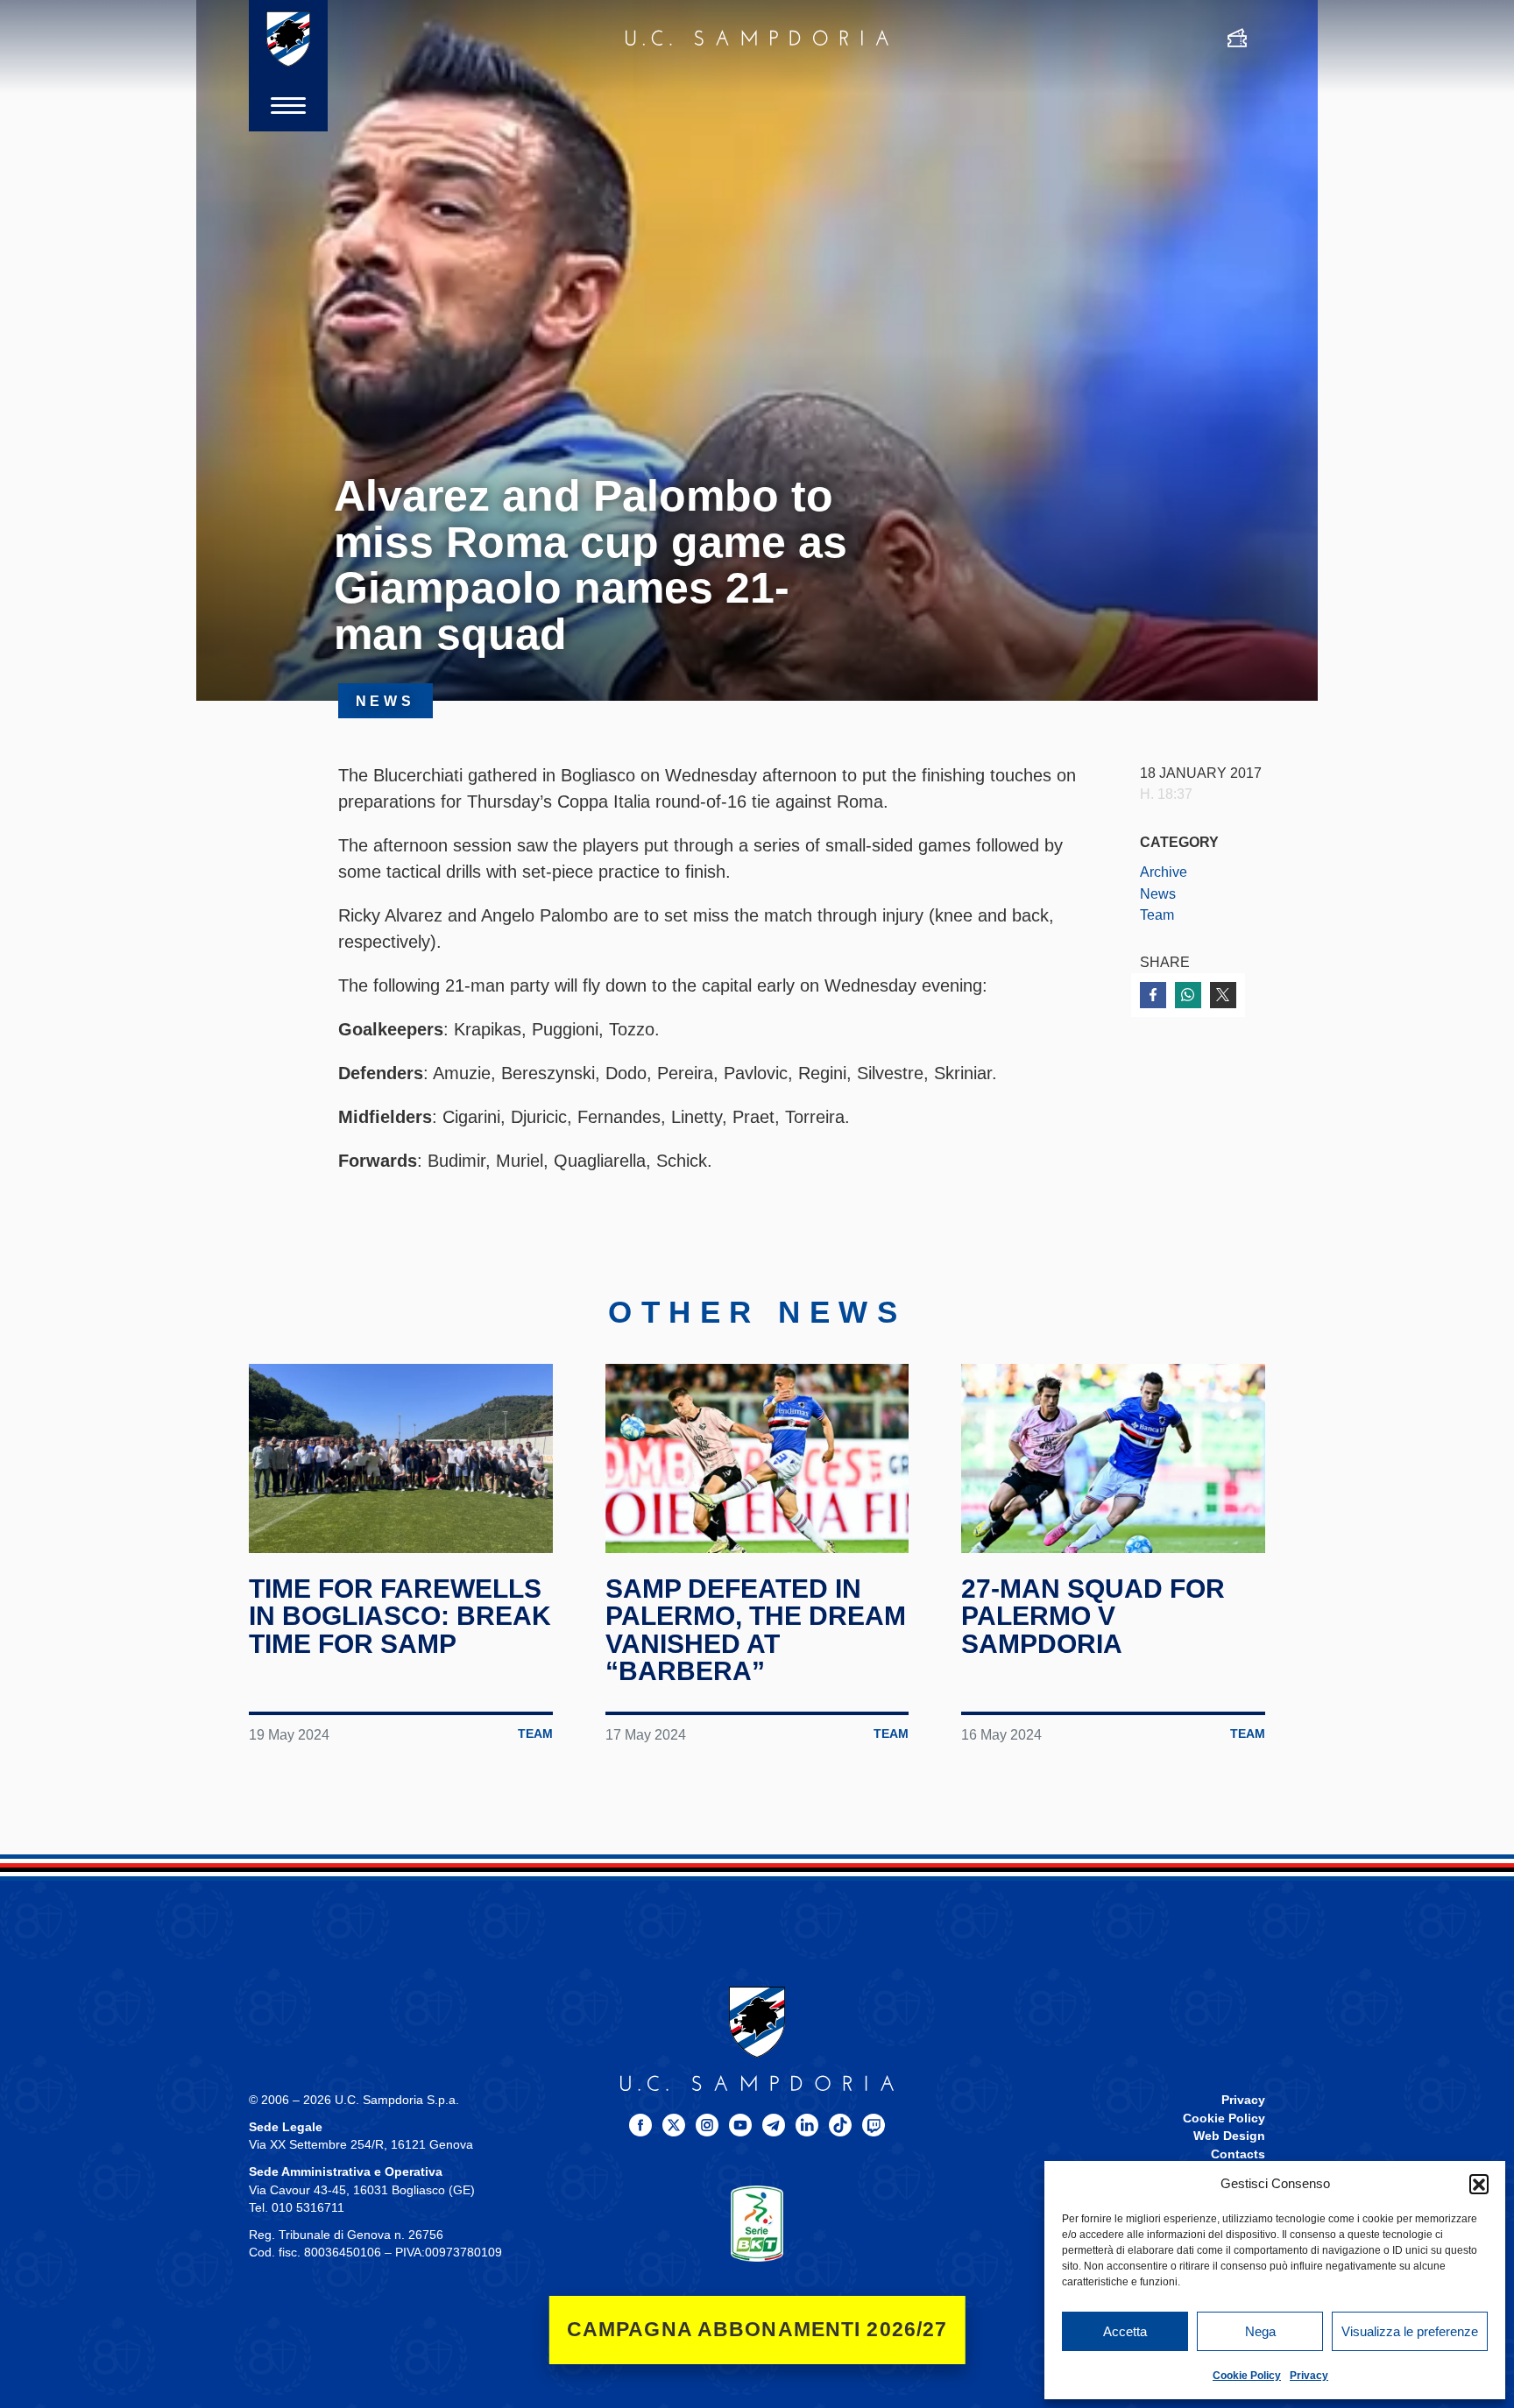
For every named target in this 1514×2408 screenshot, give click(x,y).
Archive (1164, 872)
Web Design (1229, 2136)
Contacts (1238, 2154)
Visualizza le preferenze (1410, 2331)
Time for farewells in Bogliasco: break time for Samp (400, 1616)
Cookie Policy (1247, 2376)
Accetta (1125, 2331)
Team (1157, 914)
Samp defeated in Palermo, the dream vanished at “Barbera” (756, 1630)
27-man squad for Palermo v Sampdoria (1093, 1616)
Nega (1260, 2331)
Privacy (1309, 2376)
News (1158, 893)
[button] (1479, 2184)
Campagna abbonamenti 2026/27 (757, 2330)
